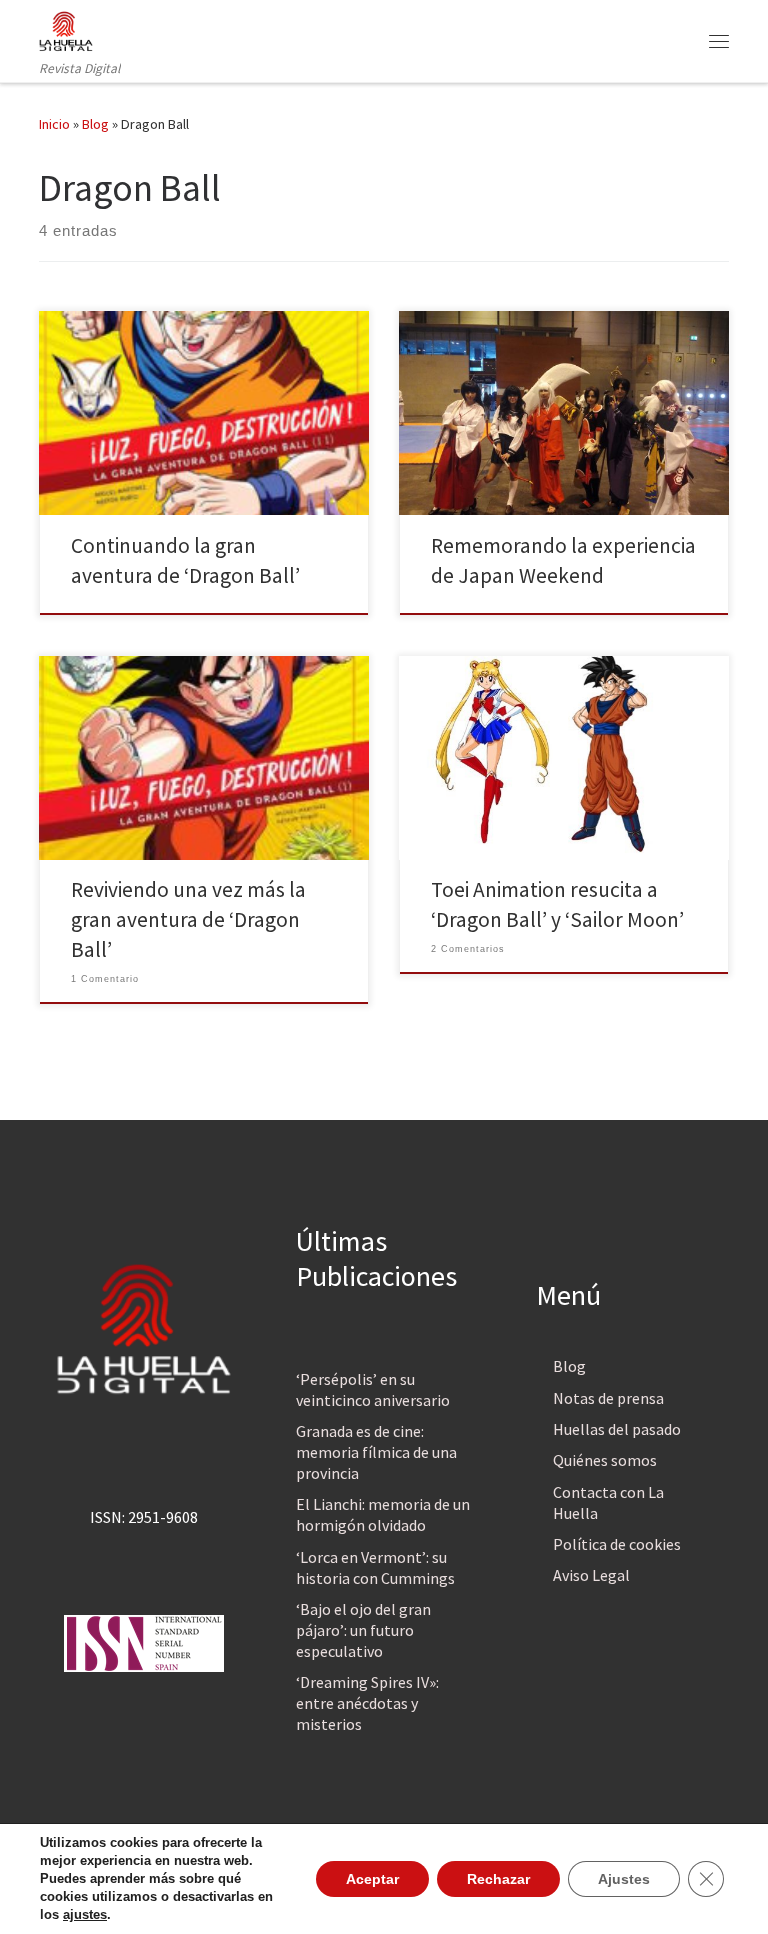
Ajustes (624, 1879)
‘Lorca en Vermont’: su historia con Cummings (375, 1567)
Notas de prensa (608, 1398)
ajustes (85, 1914)
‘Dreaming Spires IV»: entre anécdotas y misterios (367, 1703)
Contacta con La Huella (608, 1502)
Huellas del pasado (617, 1429)
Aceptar (372, 1879)
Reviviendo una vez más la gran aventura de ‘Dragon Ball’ (188, 919)
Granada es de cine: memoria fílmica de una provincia (376, 1452)
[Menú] (719, 41)
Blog (95, 124)
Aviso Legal (591, 1575)
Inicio (54, 124)
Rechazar (498, 1879)
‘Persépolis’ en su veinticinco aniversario (373, 1389)
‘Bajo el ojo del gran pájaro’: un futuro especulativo (363, 1630)
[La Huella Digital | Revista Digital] (66, 29)
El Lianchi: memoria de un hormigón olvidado (383, 1514)
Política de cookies (617, 1544)
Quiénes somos (605, 1460)
